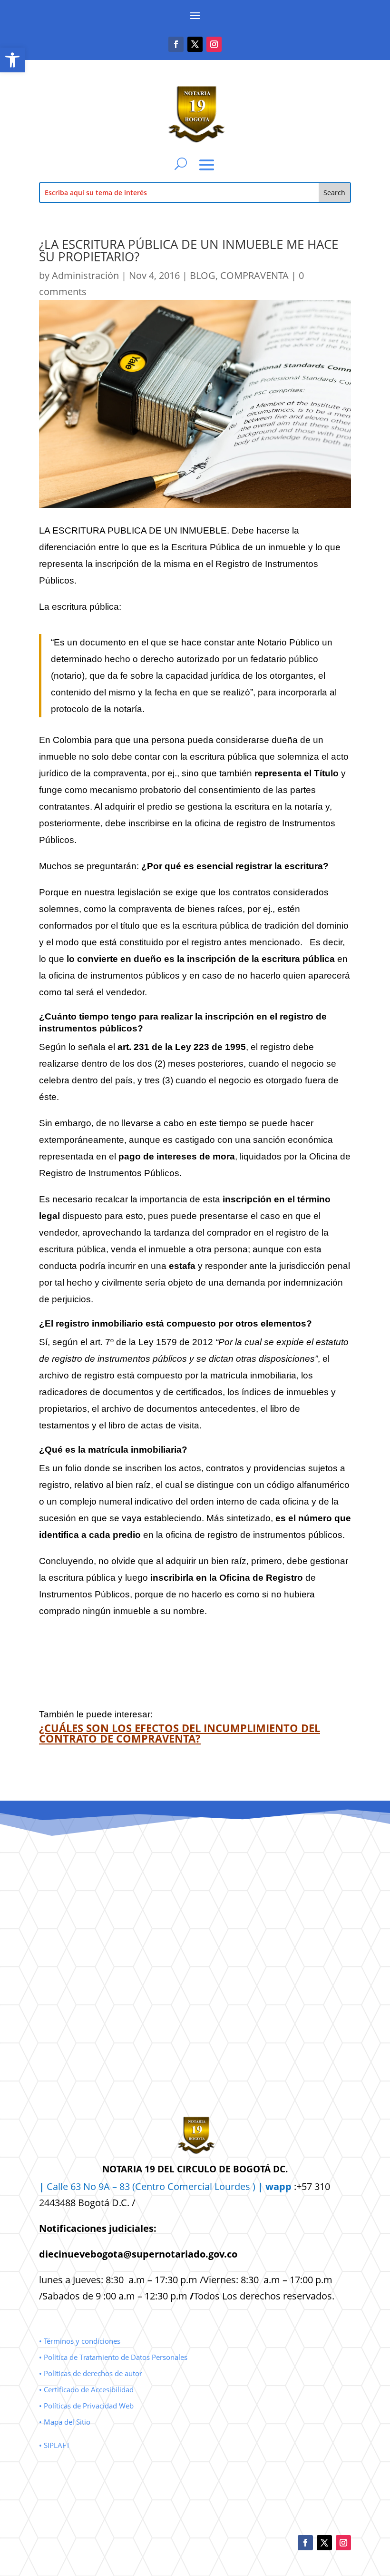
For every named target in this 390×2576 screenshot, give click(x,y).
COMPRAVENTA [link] (254, 275)
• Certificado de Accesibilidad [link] (86, 2389)
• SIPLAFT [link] (54, 2445)
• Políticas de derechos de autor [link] (91, 2373)
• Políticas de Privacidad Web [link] (86, 2406)
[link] (12, 60)
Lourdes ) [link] (253, 2186)
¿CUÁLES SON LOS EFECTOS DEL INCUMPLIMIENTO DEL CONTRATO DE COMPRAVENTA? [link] (180, 1733)
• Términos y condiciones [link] (80, 2341)
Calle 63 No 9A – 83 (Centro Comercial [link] (127, 2186)
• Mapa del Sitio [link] (66, 2422)
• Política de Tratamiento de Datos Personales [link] (113, 2357)
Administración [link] (85, 275)
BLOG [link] (203, 275)
